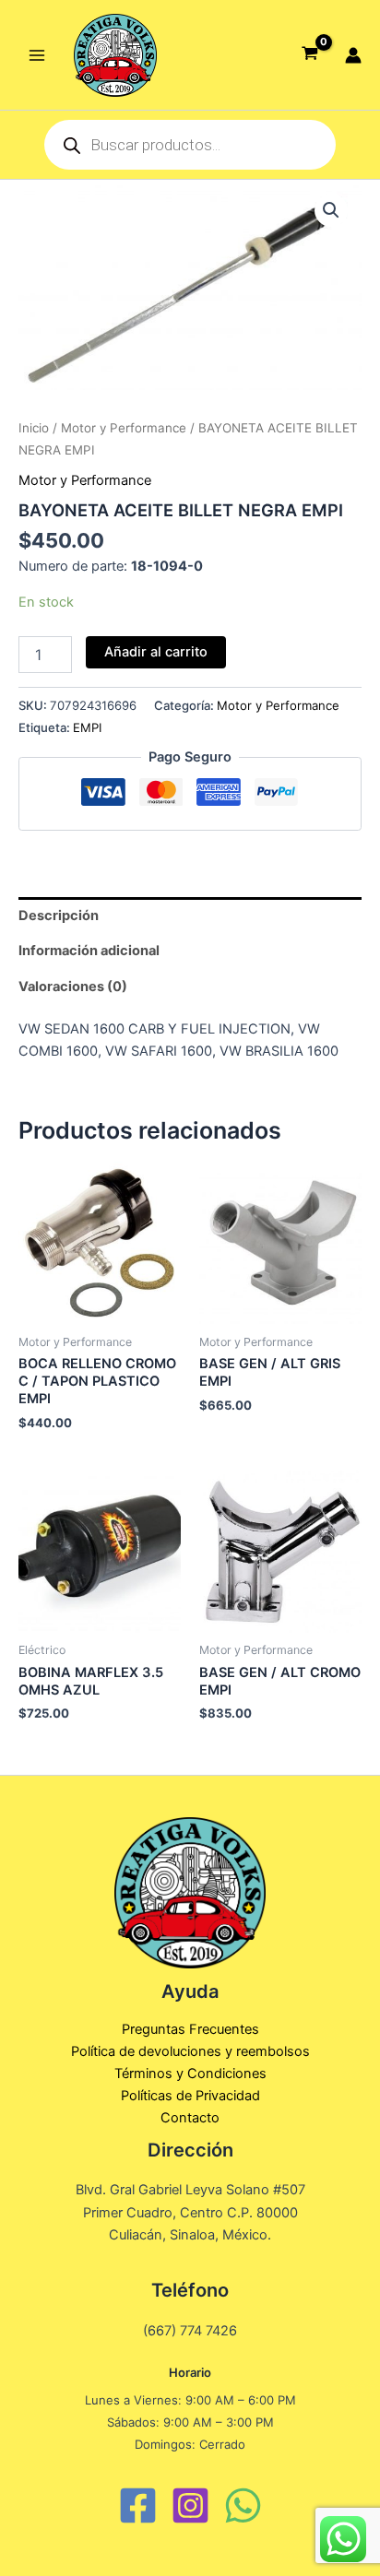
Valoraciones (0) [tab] (73, 987)
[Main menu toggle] (37, 54)
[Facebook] (138, 2505)
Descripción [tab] (59, 916)
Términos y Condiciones (190, 2074)
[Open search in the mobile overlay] (190, 145)
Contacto (190, 2118)
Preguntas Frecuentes (190, 2029)
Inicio (34, 428)
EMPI (87, 727)
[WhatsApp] (243, 2505)
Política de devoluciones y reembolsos (190, 2051)
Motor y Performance (124, 428)
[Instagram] (190, 2505)
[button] (331, 210)
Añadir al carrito (156, 652)
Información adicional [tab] (89, 951)
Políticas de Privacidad (190, 2096)
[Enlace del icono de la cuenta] (353, 55)
